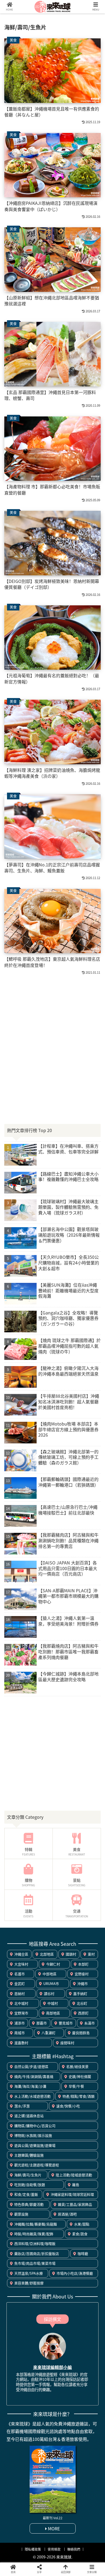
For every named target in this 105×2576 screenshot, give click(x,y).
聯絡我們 (74, 2549)
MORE (53, 2528)
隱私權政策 (33, 2549)
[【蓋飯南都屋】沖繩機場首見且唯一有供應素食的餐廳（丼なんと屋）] (64, 1546)
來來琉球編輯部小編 (52, 2367)
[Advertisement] (52, 1033)
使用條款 (54, 2549)
